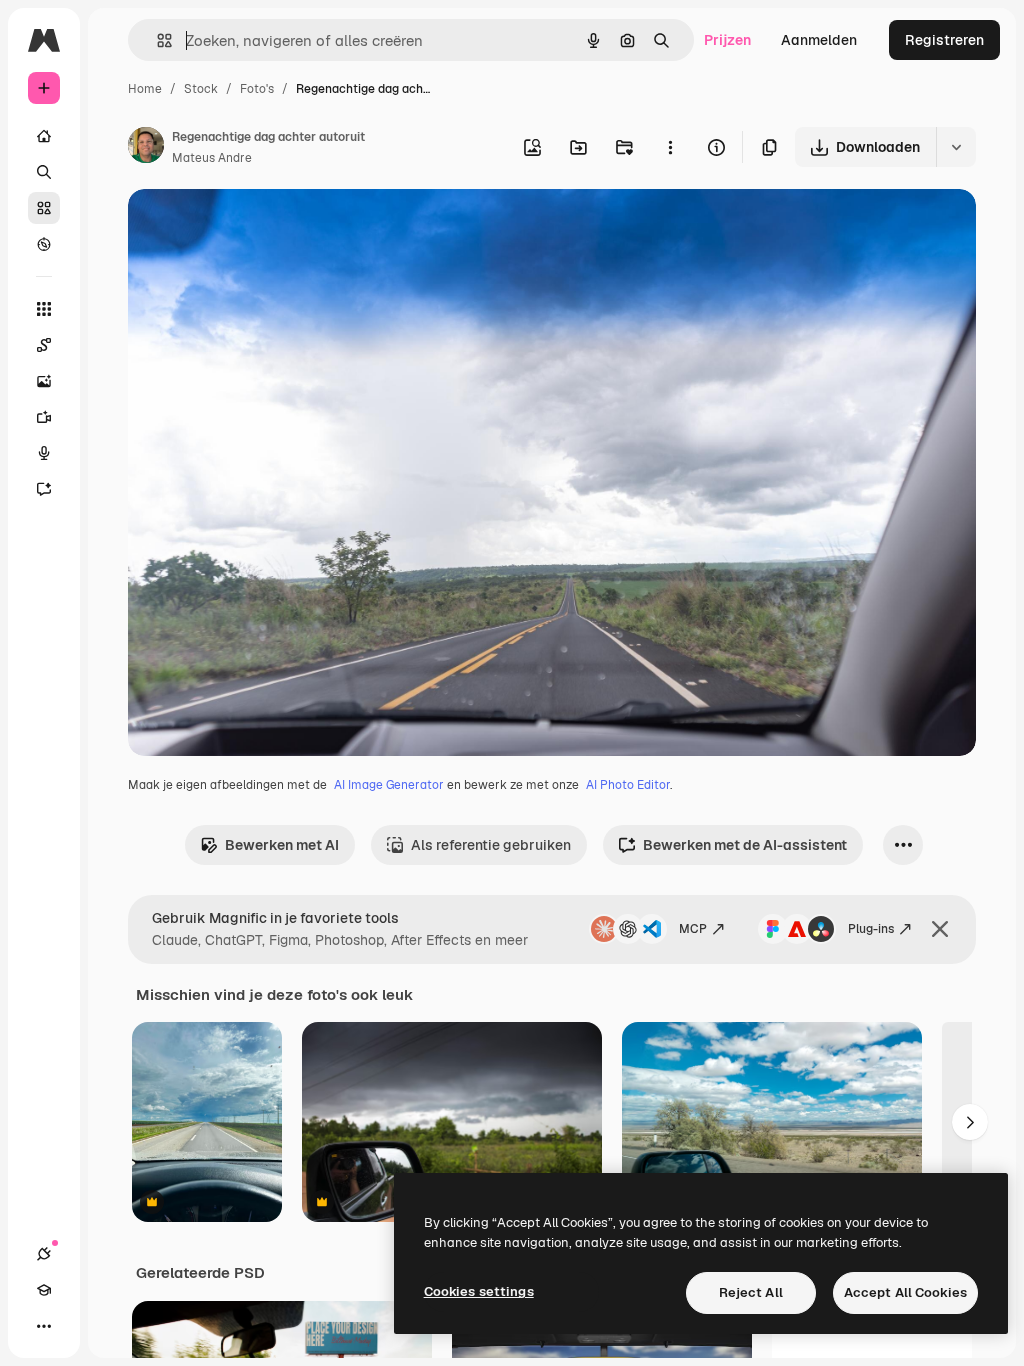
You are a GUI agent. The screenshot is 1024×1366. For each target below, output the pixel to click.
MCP (693, 929)
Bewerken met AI (282, 845)
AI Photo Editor (628, 785)
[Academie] (44, 1290)
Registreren (944, 40)
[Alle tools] (44, 309)
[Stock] (44, 208)
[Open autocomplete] (156, 40)
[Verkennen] (44, 244)
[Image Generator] (44, 381)
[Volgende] (970, 1122)
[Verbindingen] (44, 1254)
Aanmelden (819, 40)
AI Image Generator (389, 785)
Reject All (751, 1292)
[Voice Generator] (44, 453)
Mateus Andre (212, 158)
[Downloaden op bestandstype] (956, 147)
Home (145, 89)
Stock (201, 89)
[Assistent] (44, 489)
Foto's (257, 89)
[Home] (44, 136)
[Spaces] (44, 345)
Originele (259, 227)
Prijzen (727, 40)
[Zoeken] (44, 172)
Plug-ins (871, 929)
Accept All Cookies (905, 1292)
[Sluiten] (940, 929)
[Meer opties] (670, 147)
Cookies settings (479, 1291)
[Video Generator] (44, 417)
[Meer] (44, 1326)
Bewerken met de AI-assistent (745, 845)
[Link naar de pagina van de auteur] (146, 148)
